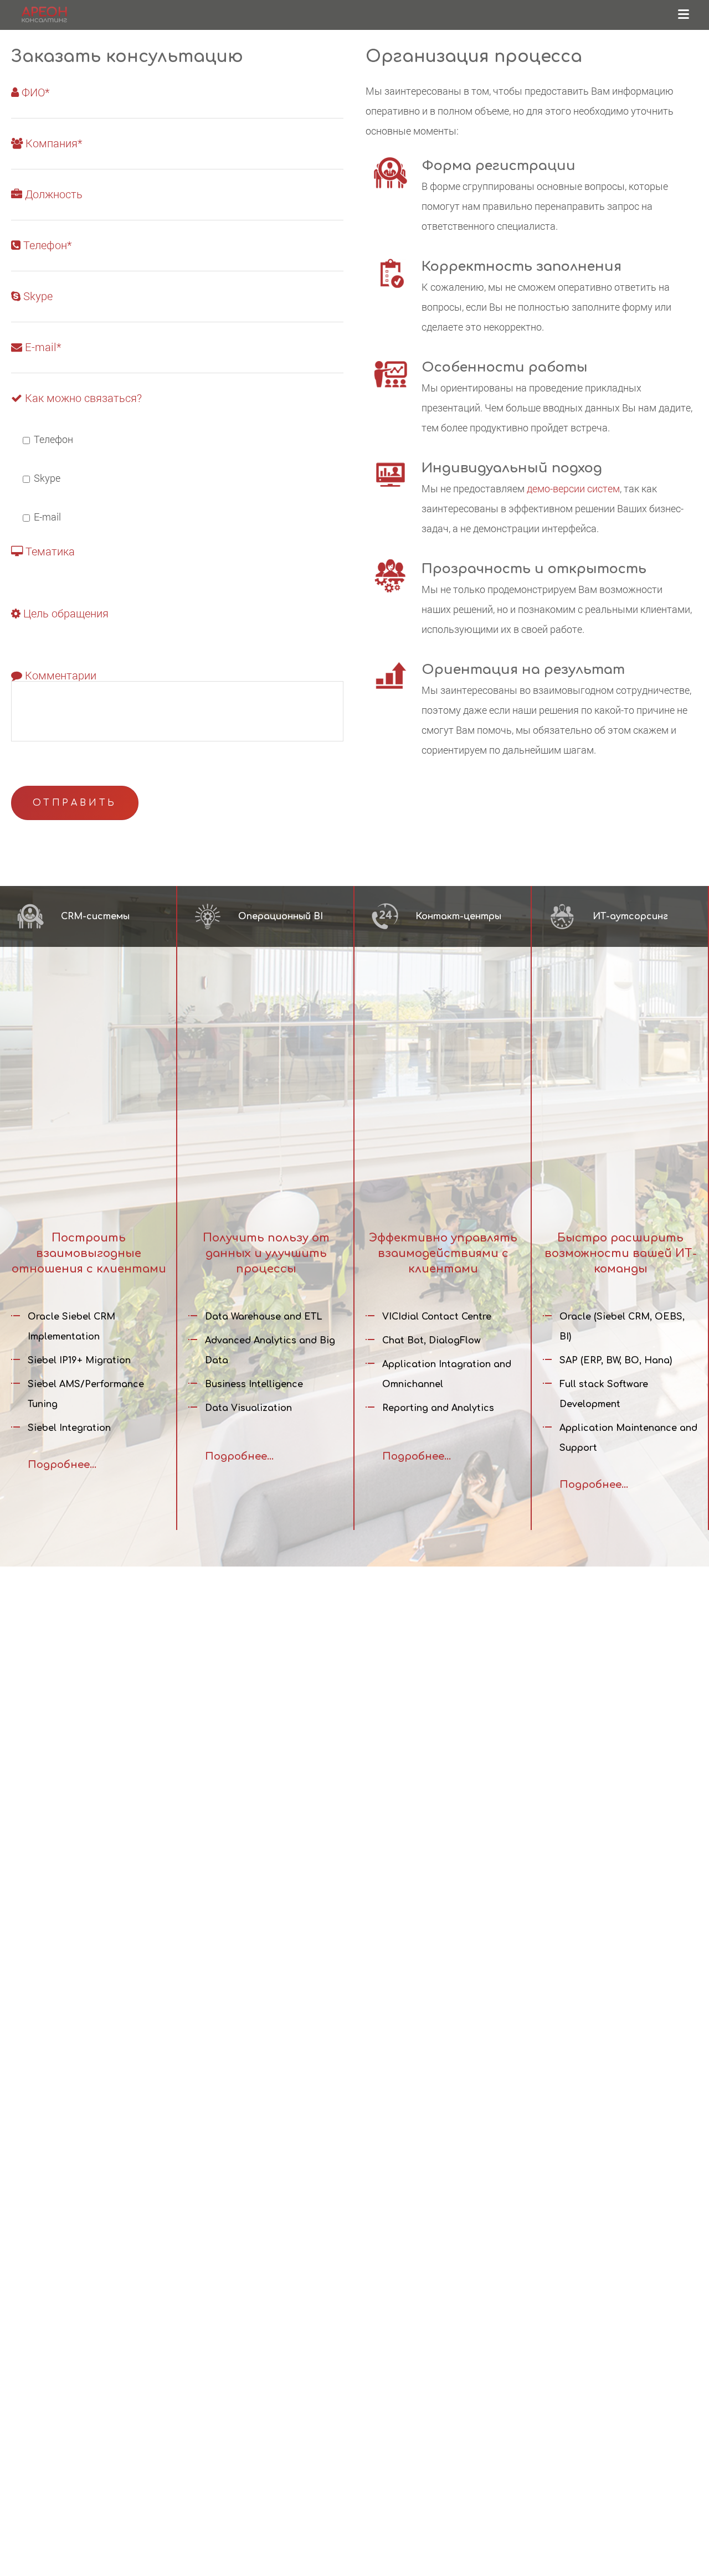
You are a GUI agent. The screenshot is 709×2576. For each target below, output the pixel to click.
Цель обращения (65, 614)
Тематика (49, 552)
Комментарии (59, 676)
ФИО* (34, 93)
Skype (37, 297)
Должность (52, 195)
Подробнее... (62, 1465)
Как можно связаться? (82, 398)
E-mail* (42, 347)
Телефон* (46, 246)
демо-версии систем (573, 488)
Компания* (52, 144)
